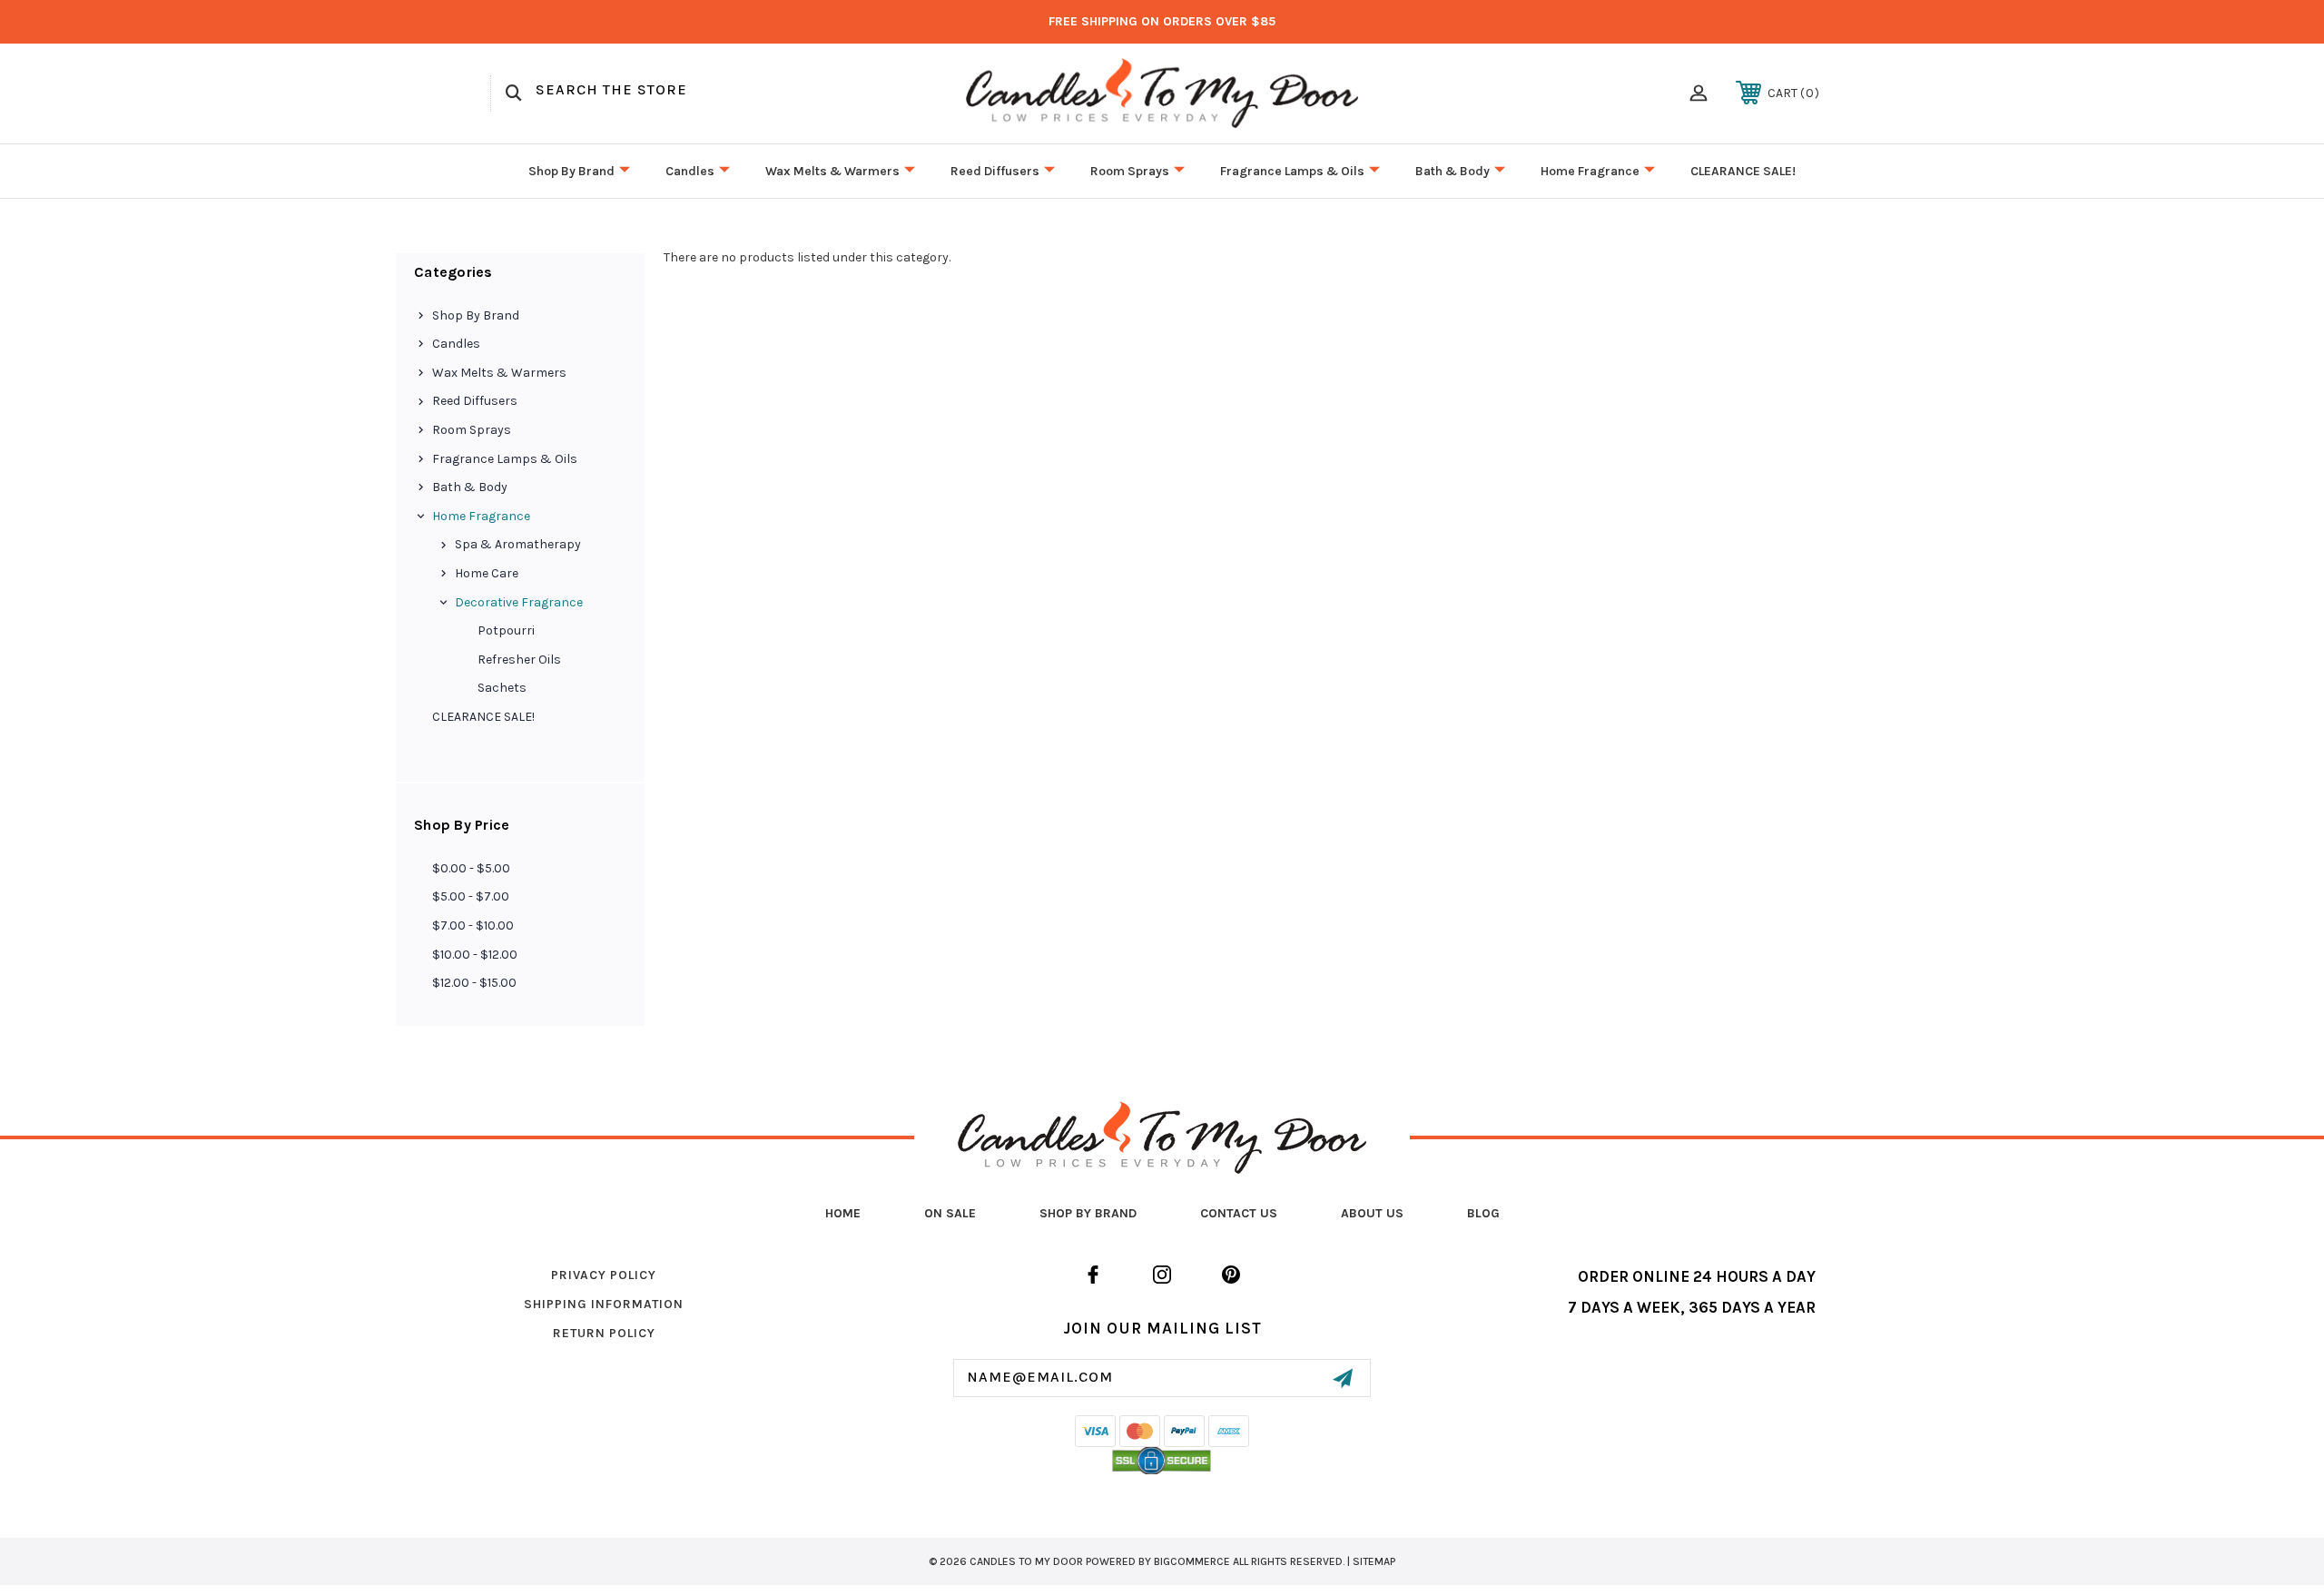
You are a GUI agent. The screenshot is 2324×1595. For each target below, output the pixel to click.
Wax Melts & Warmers (832, 171)
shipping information (604, 1304)
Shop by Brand (571, 171)
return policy (604, 1333)
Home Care (487, 573)
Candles (690, 171)
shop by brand (1088, 1213)
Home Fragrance (1590, 171)
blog (1483, 1213)
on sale (950, 1213)
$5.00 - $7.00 (471, 896)
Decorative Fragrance (519, 602)
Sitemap (1374, 1561)
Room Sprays (1130, 171)
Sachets (502, 688)
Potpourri (506, 630)
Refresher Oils (519, 660)
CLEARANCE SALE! (1743, 171)
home (843, 1213)
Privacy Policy (604, 1275)
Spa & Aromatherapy (518, 544)
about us (1372, 1213)
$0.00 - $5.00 (471, 868)
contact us (1239, 1213)
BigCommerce (1192, 1561)
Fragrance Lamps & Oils (1292, 171)
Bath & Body (1452, 171)
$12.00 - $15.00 (474, 983)
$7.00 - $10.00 (473, 925)
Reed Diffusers (995, 171)
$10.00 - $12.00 (475, 955)
